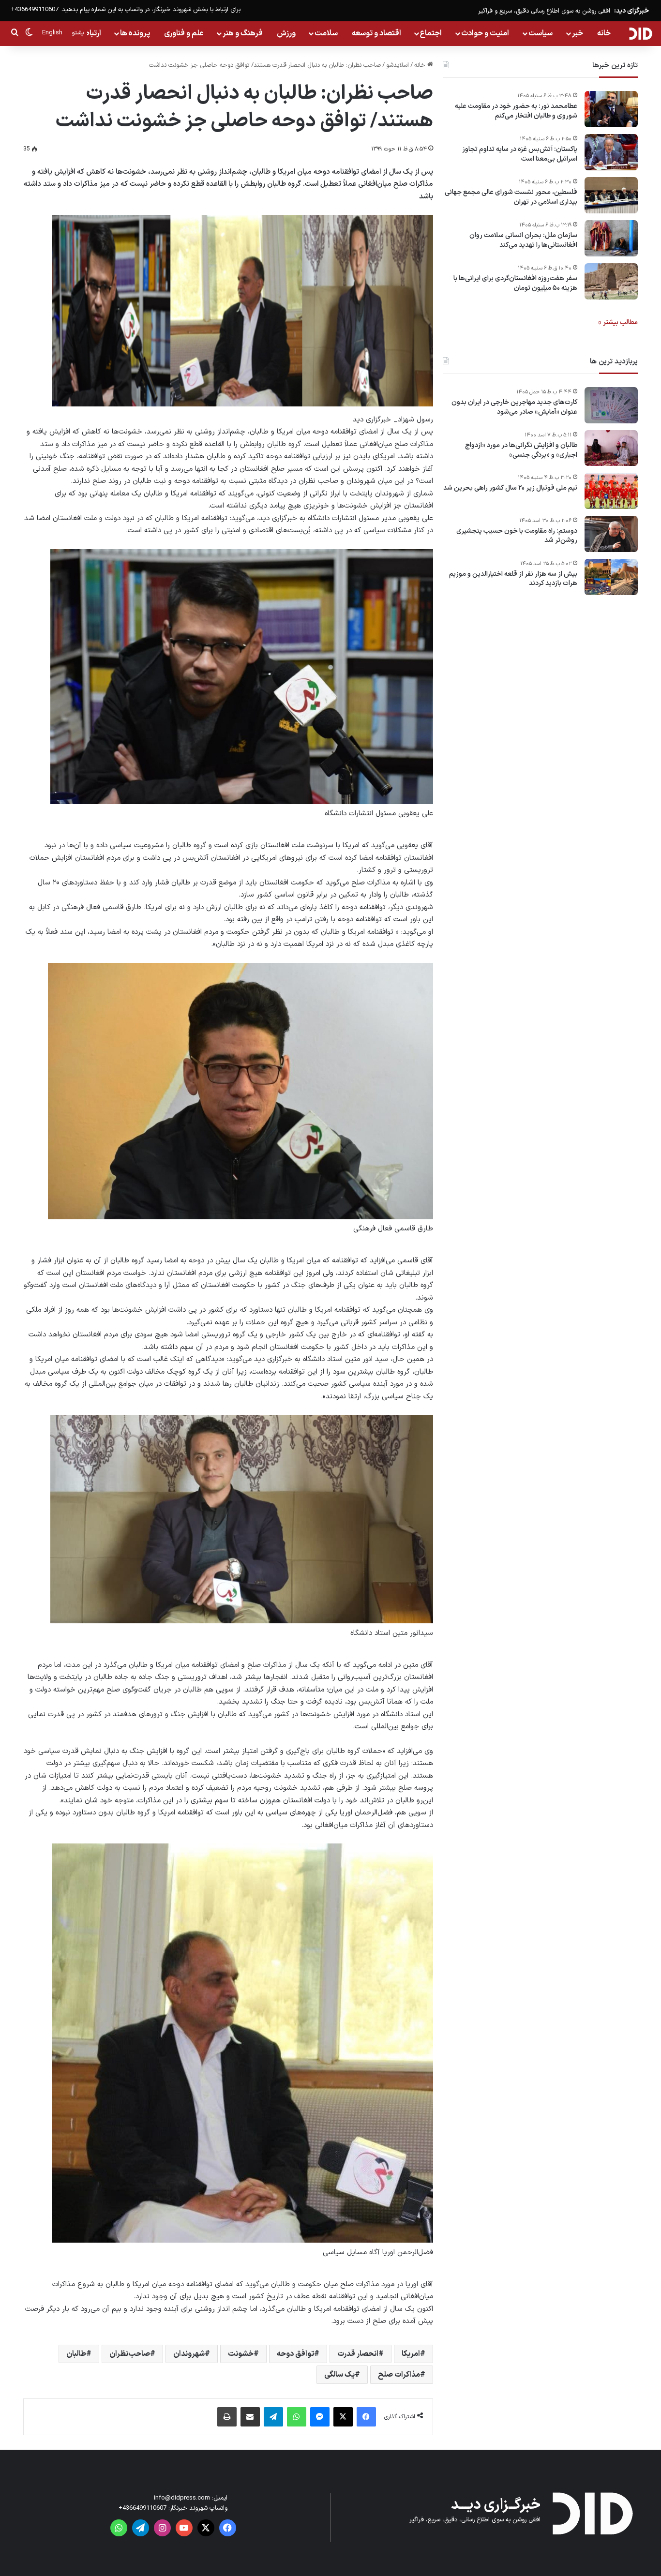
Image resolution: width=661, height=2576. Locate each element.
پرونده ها (135, 33)
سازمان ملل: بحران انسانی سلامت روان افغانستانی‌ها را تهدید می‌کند (523, 240)
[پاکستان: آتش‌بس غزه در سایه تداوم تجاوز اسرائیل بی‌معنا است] (611, 152)
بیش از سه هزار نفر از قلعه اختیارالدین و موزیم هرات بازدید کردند (513, 579)
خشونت (241, 2354)
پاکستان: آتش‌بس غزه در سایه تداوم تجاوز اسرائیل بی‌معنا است (520, 154)
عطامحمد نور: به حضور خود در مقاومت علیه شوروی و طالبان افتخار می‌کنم (516, 111)
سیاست (541, 33)
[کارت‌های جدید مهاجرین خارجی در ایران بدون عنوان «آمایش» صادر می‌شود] (611, 405)
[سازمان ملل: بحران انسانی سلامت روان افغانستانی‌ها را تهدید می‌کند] (611, 238)
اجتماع (431, 33)
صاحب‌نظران (130, 2354)
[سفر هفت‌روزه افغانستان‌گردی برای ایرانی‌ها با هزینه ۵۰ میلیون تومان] (611, 281)
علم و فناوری (184, 33)
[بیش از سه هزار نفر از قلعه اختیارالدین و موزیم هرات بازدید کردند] (611, 577)
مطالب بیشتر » (618, 322)
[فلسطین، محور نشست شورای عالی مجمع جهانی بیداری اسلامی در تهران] (611, 195)
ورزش (286, 33)
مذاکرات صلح (399, 2375)
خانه (604, 33)
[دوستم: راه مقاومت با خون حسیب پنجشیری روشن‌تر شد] (611, 534)
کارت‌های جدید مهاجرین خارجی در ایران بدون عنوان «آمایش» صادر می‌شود (514, 407)
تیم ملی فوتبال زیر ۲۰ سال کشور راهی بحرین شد (510, 488)
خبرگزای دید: (631, 11)
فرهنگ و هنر (243, 33)
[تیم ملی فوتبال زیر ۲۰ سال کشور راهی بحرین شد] (611, 491)
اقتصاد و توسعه (376, 33)
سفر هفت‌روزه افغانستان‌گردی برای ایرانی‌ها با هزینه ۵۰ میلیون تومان (515, 283)
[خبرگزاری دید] (640, 33)
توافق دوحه (295, 2354)
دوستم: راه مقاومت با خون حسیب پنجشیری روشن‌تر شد (517, 536)
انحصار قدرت (358, 2354)
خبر (578, 33)
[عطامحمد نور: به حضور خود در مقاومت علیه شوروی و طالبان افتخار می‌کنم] (611, 109)
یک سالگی (339, 2375)
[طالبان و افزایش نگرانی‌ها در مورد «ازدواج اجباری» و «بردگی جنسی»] (611, 448)
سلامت (326, 33)
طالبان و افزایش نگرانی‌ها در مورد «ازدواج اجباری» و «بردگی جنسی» (521, 450)
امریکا (411, 2354)
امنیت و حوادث (485, 33)
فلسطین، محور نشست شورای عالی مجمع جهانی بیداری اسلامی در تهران (511, 197)
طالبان (76, 2354)
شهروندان (189, 2354)
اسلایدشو (398, 65)
